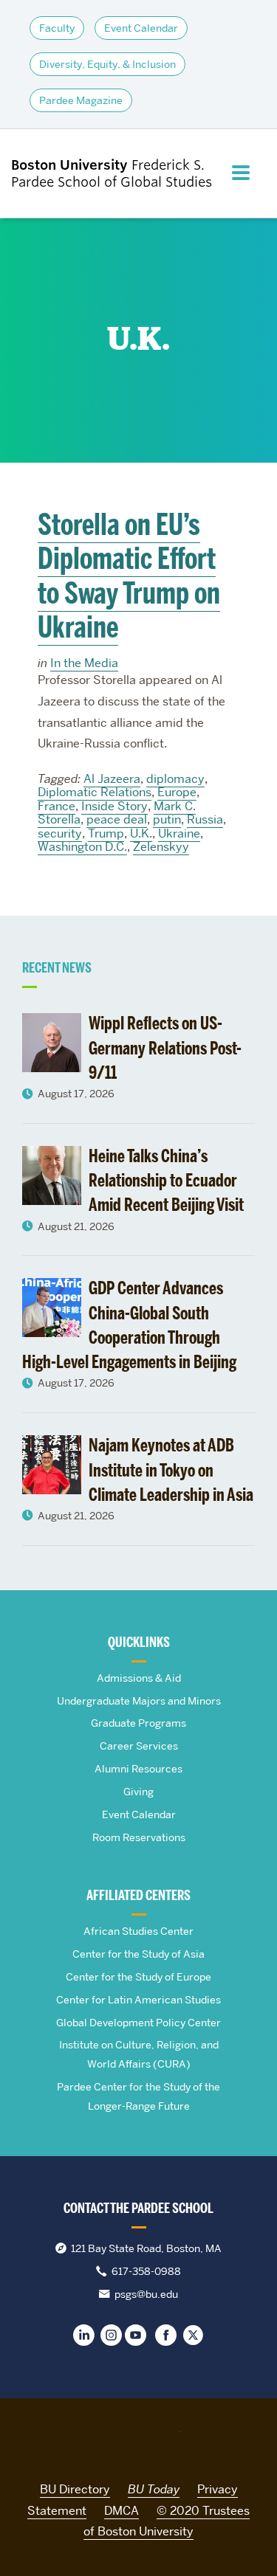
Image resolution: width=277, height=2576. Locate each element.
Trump (106, 833)
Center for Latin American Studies (138, 2000)
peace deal (117, 819)
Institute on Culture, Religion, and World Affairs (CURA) (139, 2054)
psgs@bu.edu (146, 2294)
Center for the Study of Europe (138, 1977)
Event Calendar (141, 28)
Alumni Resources (138, 1769)
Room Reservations (139, 1837)
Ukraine (179, 833)
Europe (177, 792)
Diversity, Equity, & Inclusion (107, 64)
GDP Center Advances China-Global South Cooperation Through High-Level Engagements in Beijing (129, 1325)
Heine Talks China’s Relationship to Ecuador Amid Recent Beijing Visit (166, 1181)
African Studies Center (138, 1931)
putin (167, 819)
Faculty (57, 28)
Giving (138, 1792)
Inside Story (114, 806)
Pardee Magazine (81, 100)
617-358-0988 (146, 2271)
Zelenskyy (161, 847)
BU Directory (75, 2489)
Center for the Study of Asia (138, 1954)
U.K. (141, 833)
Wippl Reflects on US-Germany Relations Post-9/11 (165, 1048)
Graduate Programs (138, 1723)
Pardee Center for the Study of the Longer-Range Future (138, 2096)
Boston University (139, 2439)
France (57, 806)
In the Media (84, 663)
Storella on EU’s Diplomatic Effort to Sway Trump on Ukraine (129, 576)
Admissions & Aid (139, 1678)
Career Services (139, 1746)
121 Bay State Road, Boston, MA (146, 2248)
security (60, 833)
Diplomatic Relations (95, 792)
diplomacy (175, 779)
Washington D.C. (82, 847)
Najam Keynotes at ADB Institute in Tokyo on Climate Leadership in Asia (171, 1470)
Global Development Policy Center (138, 2023)
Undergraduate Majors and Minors (139, 1701)
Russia (205, 819)
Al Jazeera (112, 779)
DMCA (122, 2511)
